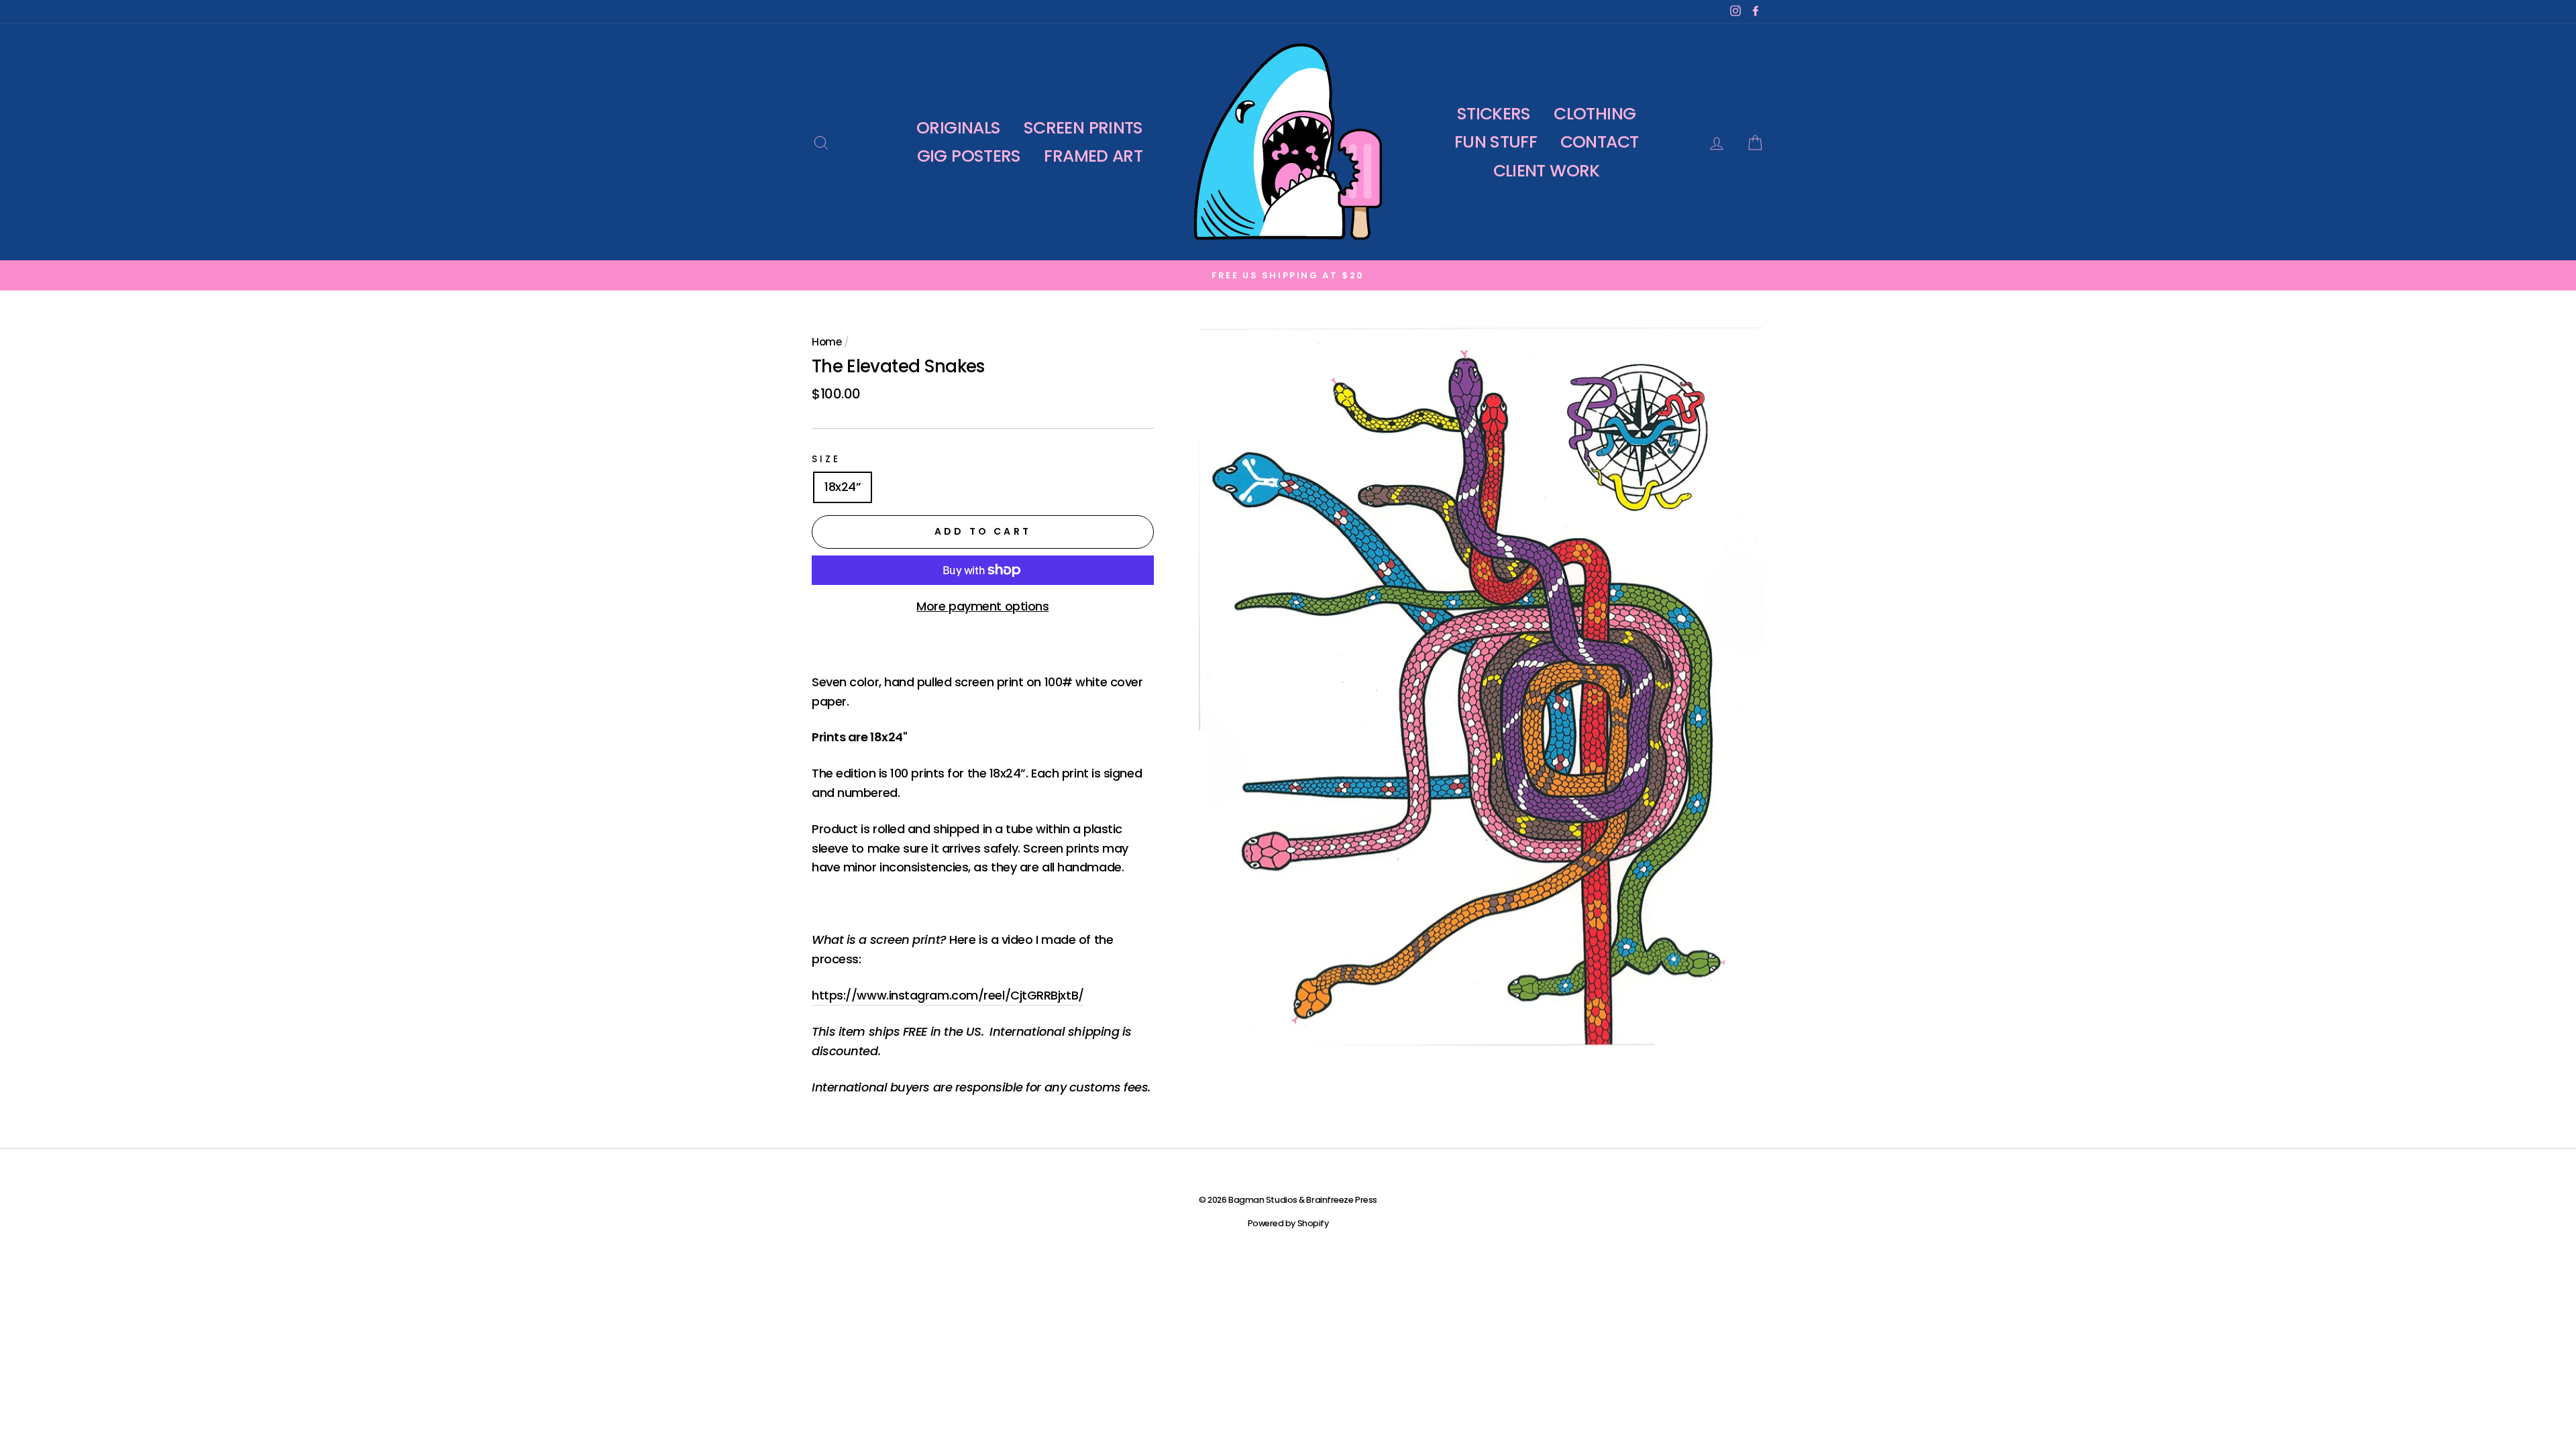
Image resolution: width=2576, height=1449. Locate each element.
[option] (1288, 275)
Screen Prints (1083, 128)
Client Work (1547, 171)
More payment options (982, 606)
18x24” (843, 487)
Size (826, 459)
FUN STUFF (1496, 142)
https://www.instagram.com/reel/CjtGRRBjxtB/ (948, 995)
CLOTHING (1595, 114)
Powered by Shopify (1288, 1223)
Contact (1600, 142)
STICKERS (1494, 114)
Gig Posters (969, 156)
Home (826, 342)
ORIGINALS (958, 128)
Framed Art (1093, 156)
